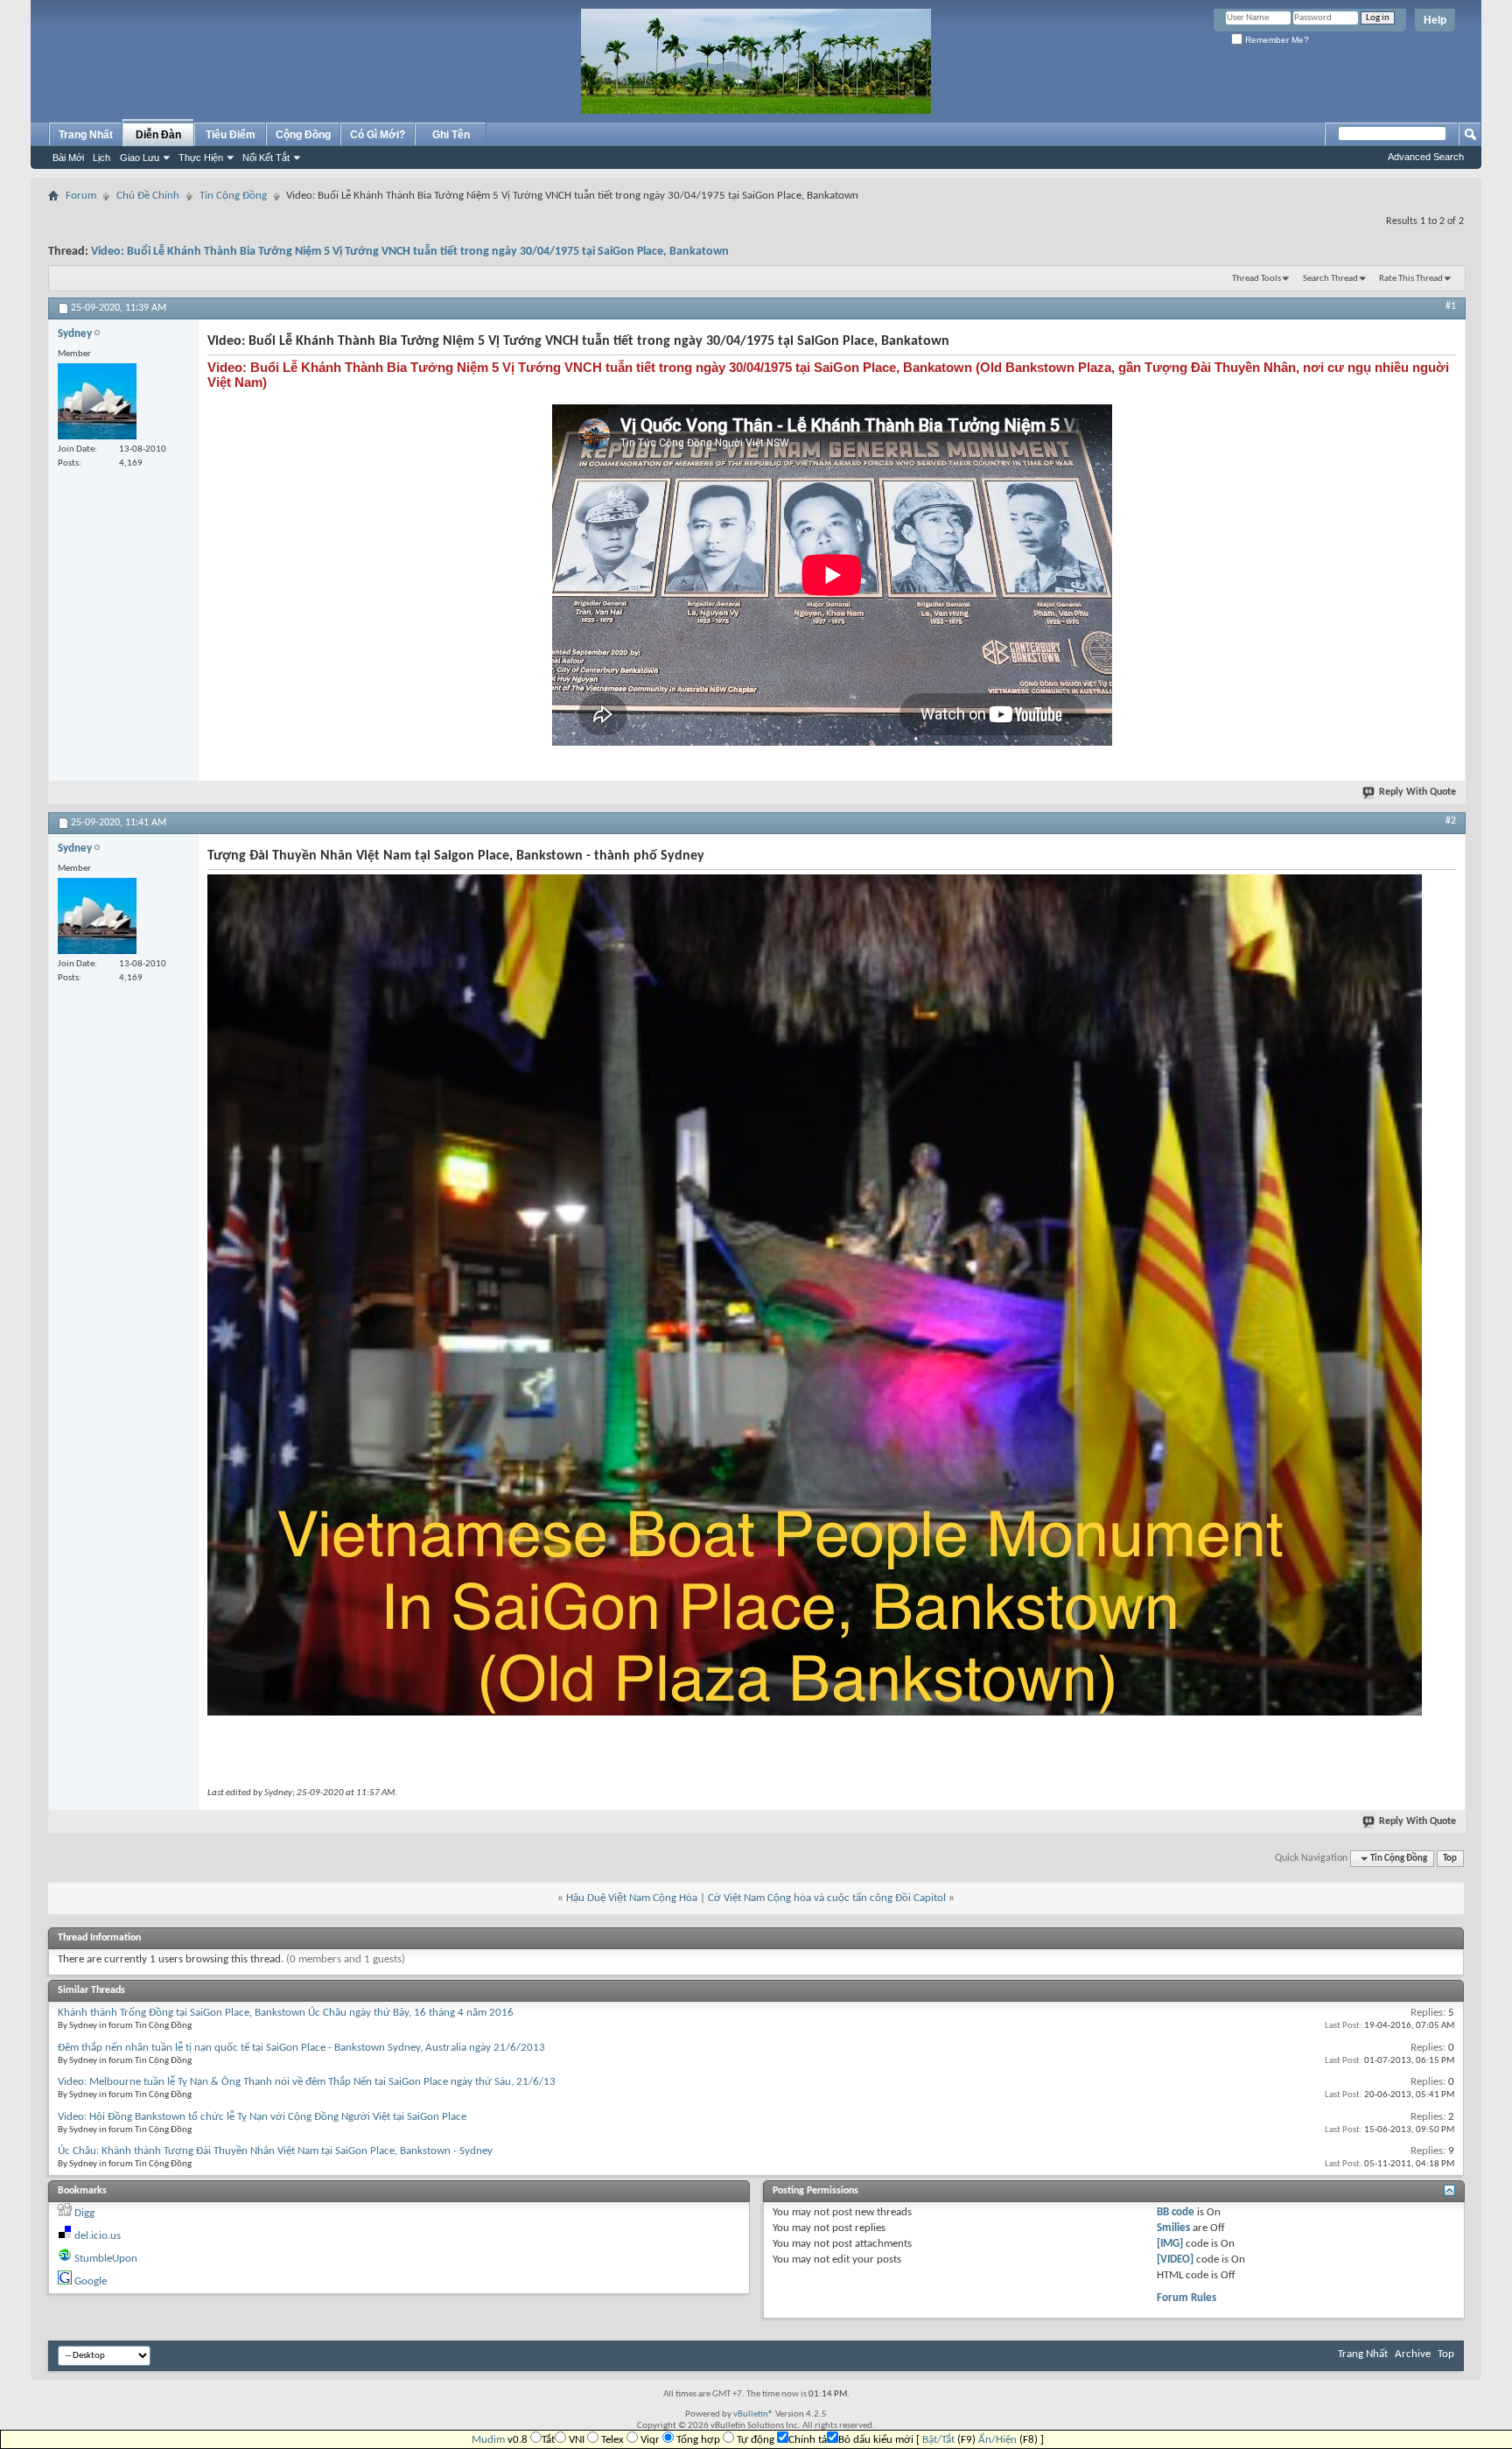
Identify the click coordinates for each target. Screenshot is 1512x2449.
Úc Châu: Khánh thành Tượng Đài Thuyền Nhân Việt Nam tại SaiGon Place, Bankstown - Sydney (275, 2151)
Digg (84, 2213)
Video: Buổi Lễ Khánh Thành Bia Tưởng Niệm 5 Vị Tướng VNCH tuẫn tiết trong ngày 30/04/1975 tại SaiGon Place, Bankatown (410, 252)
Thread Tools (1256, 279)
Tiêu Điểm (231, 135)
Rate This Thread (1411, 279)
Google (91, 2281)
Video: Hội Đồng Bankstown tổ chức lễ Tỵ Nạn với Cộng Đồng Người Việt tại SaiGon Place (262, 2117)
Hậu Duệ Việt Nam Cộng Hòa (632, 1898)
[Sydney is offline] (97, 401)
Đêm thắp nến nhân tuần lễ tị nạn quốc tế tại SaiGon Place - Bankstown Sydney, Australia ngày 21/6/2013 (301, 2048)
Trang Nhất (86, 135)
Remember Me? (1276, 40)
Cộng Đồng (303, 135)
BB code (1176, 2212)
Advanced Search (1426, 157)
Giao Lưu (140, 158)
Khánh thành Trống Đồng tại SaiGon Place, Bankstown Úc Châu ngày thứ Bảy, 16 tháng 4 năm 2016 (286, 2013)
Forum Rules (1186, 2298)
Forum (81, 196)
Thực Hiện (201, 158)
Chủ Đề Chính (148, 196)
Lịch (101, 158)
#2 (1451, 821)
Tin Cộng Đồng (233, 196)
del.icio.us (98, 2236)
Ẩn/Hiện (997, 2440)
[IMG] (1170, 2244)
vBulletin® (753, 2414)
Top (1450, 1859)
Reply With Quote (1417, 792)
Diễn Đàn (158, 135)
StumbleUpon (106, 2259)
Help (1435, 20)
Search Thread (1330, 279)
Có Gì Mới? (378, 135)
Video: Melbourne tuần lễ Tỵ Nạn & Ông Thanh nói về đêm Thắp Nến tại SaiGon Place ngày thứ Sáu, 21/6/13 (307, 2082)
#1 (1451, 306)
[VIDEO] (1175, 2260)
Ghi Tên (451, 135)
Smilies (1173, 2228)
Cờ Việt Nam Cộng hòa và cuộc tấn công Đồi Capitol (827, 1898)
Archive (1413, 2354)
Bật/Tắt (938, 2440)
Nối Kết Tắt (266, 158)
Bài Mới (68, 158)
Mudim (488, 2440)
